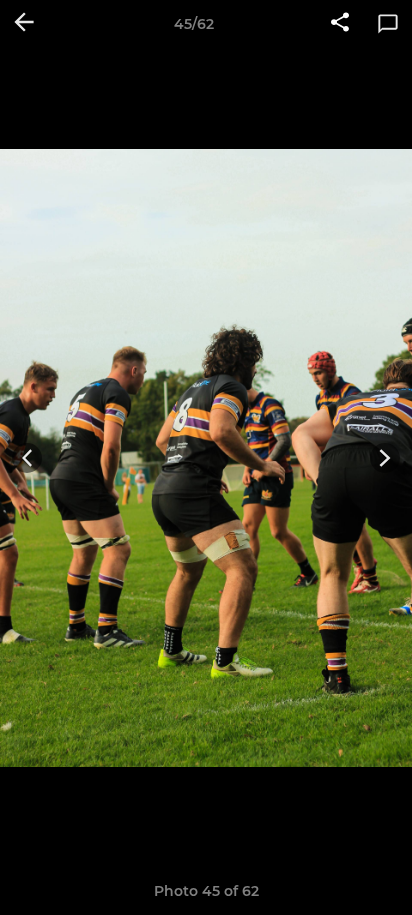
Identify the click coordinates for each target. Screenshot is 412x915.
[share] (340, 24)
